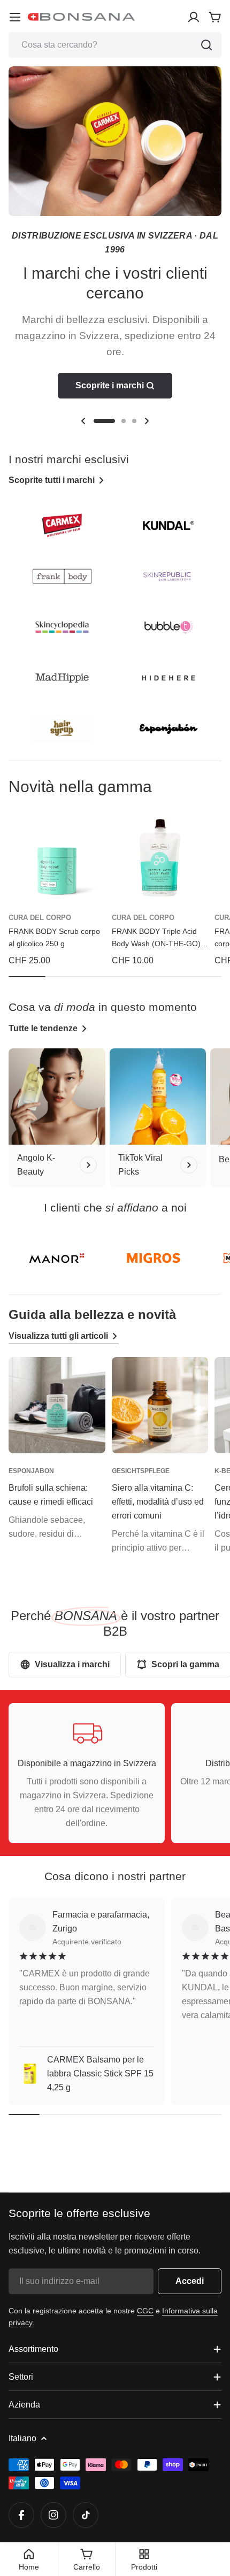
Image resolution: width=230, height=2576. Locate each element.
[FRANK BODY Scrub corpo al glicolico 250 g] (57, 858)
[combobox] (115, 45)
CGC (145, 2311)
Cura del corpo (40, 918)
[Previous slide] (83, 421)
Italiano (22, 2438)
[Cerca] (206, 45)
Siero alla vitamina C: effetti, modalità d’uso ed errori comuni (158, 1502)
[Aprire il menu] (15, 17)
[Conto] (194, 17)
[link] (57, 1258)
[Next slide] (147, 421)
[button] (104, 421)
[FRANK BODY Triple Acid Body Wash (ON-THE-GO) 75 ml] (160, 858)
